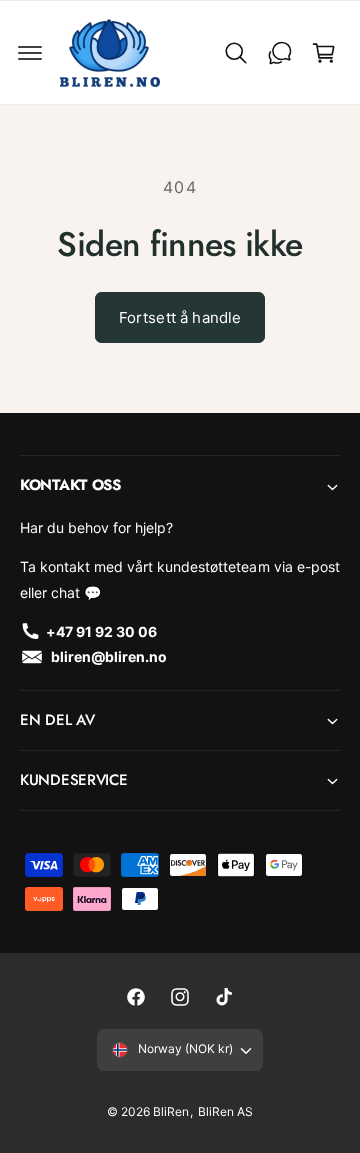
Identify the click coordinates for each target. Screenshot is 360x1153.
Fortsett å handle (180, 317)
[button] (30, 53)
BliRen (171, 1111)
